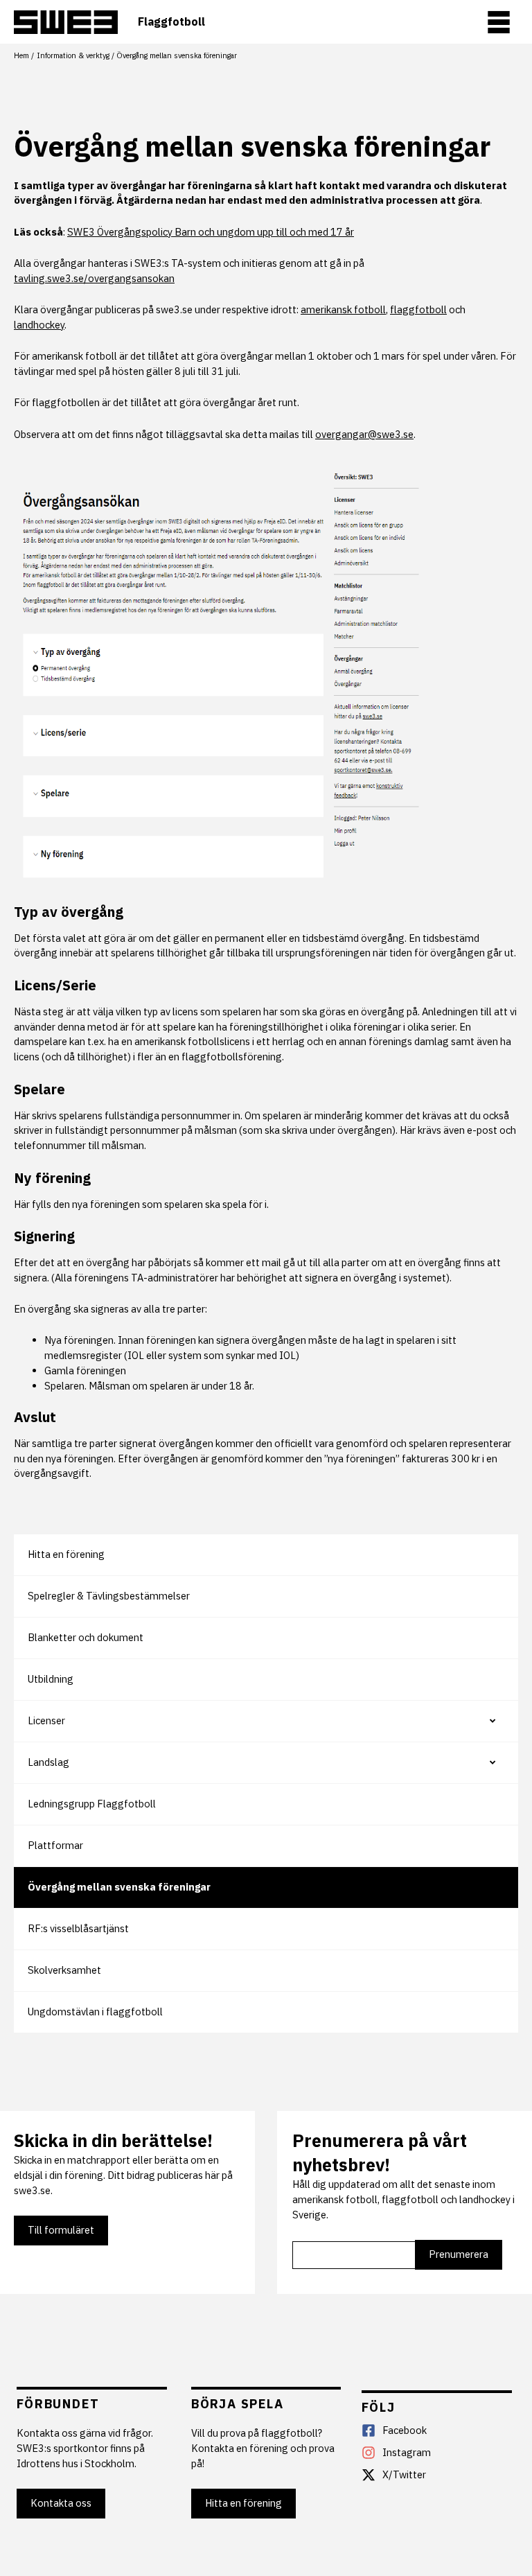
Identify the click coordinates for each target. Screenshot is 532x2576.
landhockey (39, 325)
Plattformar (55, 1845)
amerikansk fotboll (343, 309)
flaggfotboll (418, 309)
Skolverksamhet (64, 1970)
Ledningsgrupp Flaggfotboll (92, 1804)
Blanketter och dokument (86, 1637)
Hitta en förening (66, 1554)
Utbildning (51, 1679)
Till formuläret (61, 2230)
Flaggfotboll (171, 22)
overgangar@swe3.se (364, 434)
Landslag (48, 1762)
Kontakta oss (61, 2503)
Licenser (46, 1720)
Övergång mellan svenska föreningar (119, 1887)
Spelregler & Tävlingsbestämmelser (109, 1596)
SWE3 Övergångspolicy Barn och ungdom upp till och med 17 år (211, 232)
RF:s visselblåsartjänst (78, 1928)
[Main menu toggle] (499, 22)
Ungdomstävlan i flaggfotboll (95, 2012)
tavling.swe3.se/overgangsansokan (94, 278)
